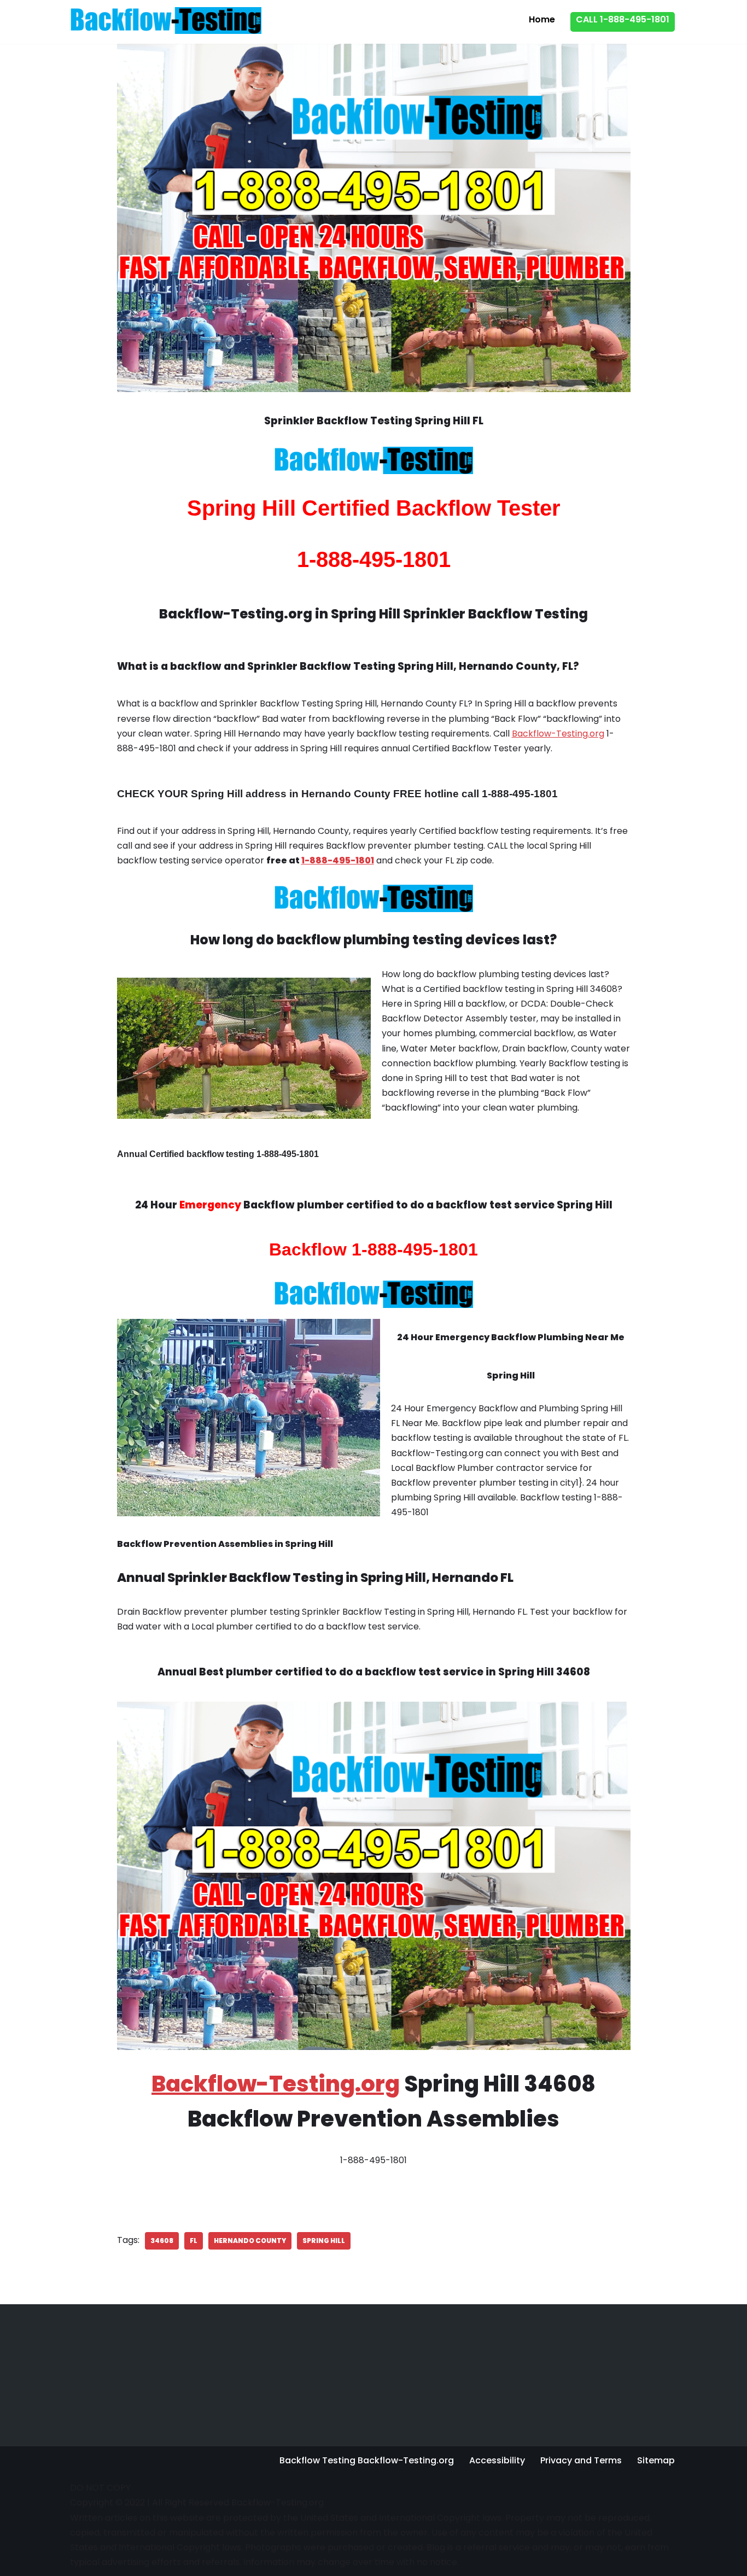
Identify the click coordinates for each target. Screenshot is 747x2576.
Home (542, 19)
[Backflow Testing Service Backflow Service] (166, 20)
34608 (162, 2241)
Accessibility (497, 2460)
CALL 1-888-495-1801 (623, 19)
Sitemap (656, 2460)
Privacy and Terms (581, 2460)
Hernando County (250, 2241)
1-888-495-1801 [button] (338, 860)
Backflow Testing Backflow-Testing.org (367, 2460)
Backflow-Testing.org (558, 734)
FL (194, 2241)
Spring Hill (324, 2241)
